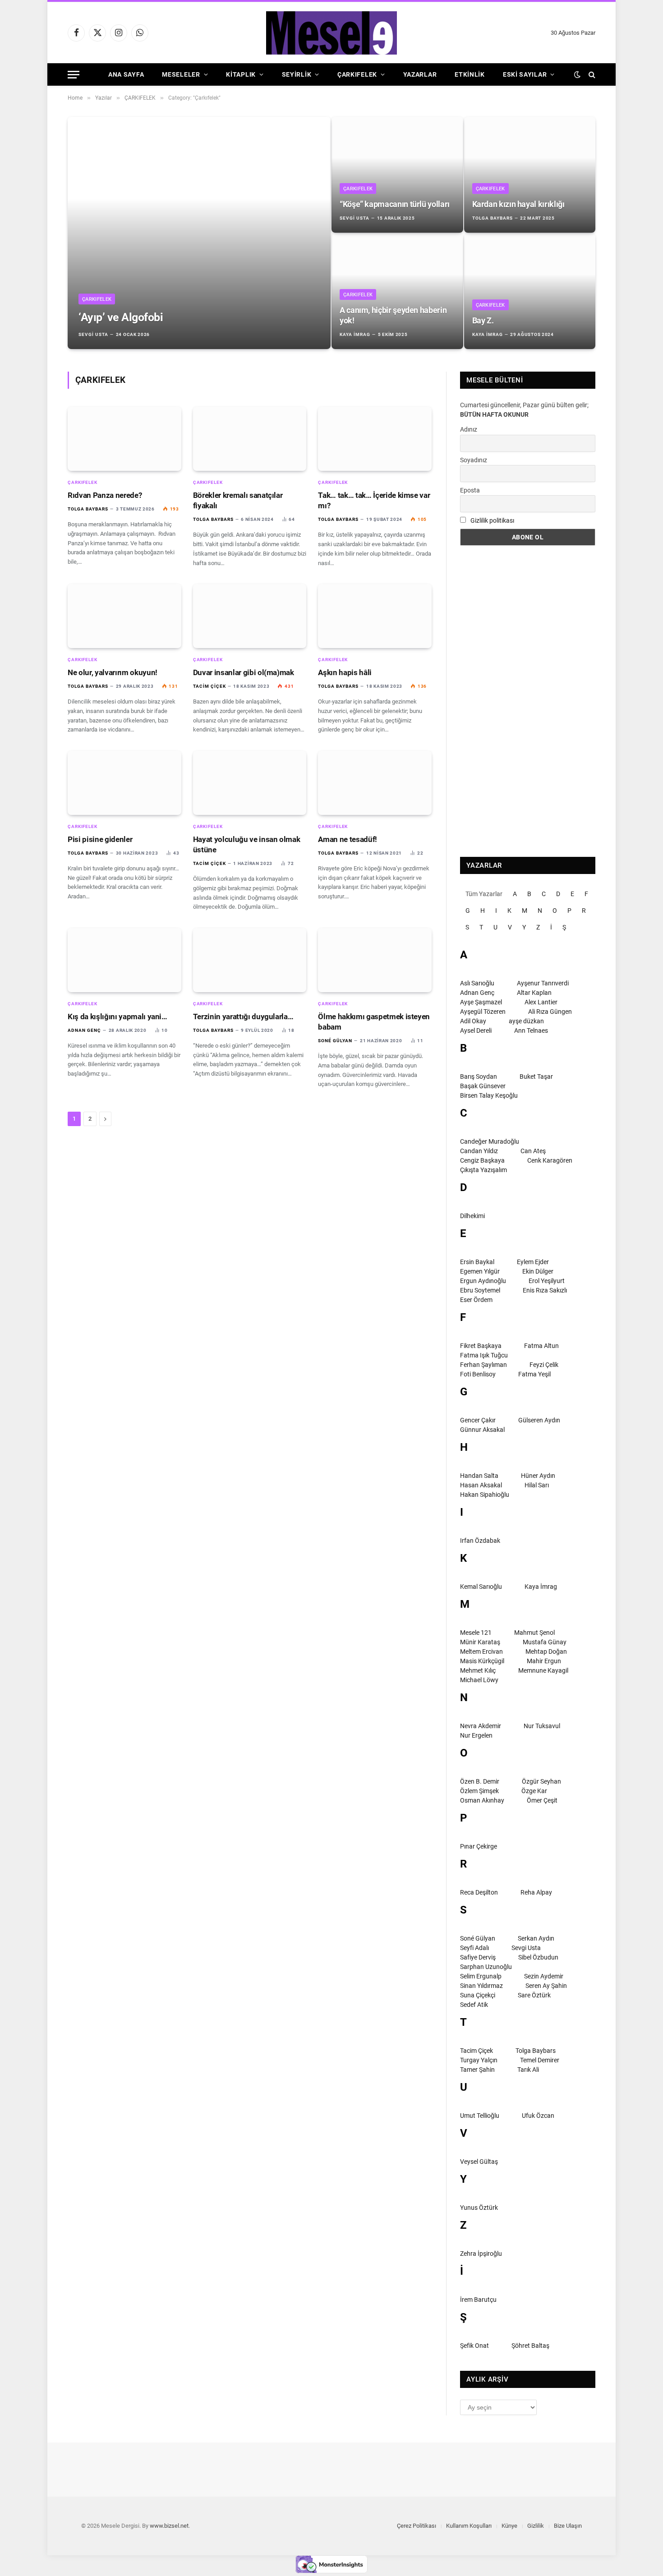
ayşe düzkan (526, 1021)
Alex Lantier (541, 1002)
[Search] (591, 75)
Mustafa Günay (545, 1642)
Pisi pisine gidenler (100, 839)
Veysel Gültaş (479, 2162)
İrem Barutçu (478, 2300)
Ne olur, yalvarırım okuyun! (113, 672)
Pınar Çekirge (479, 1846)
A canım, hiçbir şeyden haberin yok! (393, 315)
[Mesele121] (331, 33)
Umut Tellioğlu (480, 2116)
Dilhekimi (472, 1216)
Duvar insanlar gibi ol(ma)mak (244, 672)
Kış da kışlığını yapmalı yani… (117, 1017)
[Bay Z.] (530, 291)
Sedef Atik (474, 2005)
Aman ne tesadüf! (348, 839)
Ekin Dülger (538, 1271)
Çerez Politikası (417, 2526)
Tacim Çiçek (209, 686)
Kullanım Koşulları (469, 2526)
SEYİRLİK (297, 74)
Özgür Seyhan (541, 1781)
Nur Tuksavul (542, 1726)
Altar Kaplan (534, 993)
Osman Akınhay (482, 1800)
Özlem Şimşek (479, 1791)
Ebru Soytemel (480, 1290)
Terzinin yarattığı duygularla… (243, 1017)
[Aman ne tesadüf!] (375, 783)
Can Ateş (533, 1151)
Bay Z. (483, 320)
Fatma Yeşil (534, 1374)
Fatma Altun (541, 1346)
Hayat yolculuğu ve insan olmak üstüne (247, 844)
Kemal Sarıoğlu (481, 1587)
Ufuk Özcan (538, 2116)
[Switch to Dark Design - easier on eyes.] (577, 74)
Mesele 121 (476, 1633)
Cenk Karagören (550, 1160)
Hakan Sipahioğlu (485, 1495)
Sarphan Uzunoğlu (486, 1967)
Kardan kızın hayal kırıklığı (518, 204)
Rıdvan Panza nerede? (105, 495)
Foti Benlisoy (478, 1374)
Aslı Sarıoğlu (477, 983)
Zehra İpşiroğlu (481, 2254)
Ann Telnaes (531, 1030)
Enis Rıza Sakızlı (545, 1290)
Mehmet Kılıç (478, 1670)
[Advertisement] (528, 701)
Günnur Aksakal (482, 1430)
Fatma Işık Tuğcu (484, 1355)
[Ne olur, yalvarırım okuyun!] (124, 616)
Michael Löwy (479, 1680)
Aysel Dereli (476, 1030)
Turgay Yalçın (479, 2060)
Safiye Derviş (478, 1957)
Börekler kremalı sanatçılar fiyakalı (238, 500)
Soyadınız (474, 460)
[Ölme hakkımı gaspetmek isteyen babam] (375, 960)
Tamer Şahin (477, 2070)
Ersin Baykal (477, 1262)
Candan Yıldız (479, 1151)
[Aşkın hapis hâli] (375, 616)
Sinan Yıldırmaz (481, 1986)
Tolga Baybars (493, 218)
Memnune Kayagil (543, 1670)
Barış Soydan (479, 1076)
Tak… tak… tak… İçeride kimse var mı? (374, 500)
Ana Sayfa (126, 74)
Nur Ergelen (476, 1735)
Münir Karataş (480, 1642)
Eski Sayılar (525, 74)
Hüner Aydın (538, 1476)
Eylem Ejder (533, 1262)
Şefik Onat (474, 2346)
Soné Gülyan (335, 1041)
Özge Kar (534, 1791)
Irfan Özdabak (480, 1541)
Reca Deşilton (479, 1892)
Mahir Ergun (544, 1661)
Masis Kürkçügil (482, 1661)
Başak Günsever (483, 1086)
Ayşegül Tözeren (483, 1012)
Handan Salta (479, 1476)
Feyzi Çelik (544, 1365)
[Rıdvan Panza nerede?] (124, 439)
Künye (509, 2526)
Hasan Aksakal (481, 1485)
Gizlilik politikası (492, 520)
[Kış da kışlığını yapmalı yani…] (124, 960)
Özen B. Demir (480, 1781)
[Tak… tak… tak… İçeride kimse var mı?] (375, 439)
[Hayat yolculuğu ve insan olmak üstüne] (250, 783)
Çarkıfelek (97, 299)
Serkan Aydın (536, 1938)
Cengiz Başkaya (482, 1160)
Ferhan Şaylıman (483, 1365)
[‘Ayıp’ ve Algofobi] (199, 233)
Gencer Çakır (478, 1420)
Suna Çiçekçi (478, 1995)
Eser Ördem (476, 1300)
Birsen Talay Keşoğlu (489, 1095)
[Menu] (74, 75)
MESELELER (181, 74)
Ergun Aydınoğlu (483, 1281)
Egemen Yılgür (480, 1271)
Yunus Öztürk (479, 2208)
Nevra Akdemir (481, 1726)
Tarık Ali (528, 2070)
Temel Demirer (540, 2060)
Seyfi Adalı (474, 1948)
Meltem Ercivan (481, 1651)
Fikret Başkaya (481, 1346)
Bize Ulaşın (568, 2526)
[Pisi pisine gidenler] (124, 783)
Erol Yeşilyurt (547, 1281)
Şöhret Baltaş (530, 2346)
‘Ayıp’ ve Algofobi (121, 317)
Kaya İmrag (355, 334)
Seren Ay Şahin (546, 1986)
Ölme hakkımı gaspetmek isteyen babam (374, 1022)
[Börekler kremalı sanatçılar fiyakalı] (250, 439)
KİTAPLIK (241, 74)
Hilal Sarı (537, 1485)
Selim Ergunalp (481, 1976)
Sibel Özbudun (538, 1957)
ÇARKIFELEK (357, 74)
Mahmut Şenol (534, 1633)
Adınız (469, 429)
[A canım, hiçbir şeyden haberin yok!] (397, 291)
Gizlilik (536, 2526)
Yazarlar (420, 74)
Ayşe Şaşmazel (481, 1002)
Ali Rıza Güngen (550, 1012)
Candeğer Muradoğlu (490, 1141)
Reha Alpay (536, 1892)
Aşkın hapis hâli (345, 672)
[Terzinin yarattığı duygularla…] (250, 960)
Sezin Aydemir (544, 1976)
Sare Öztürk (534, 1995)
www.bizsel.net (169, 2526)
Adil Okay (473, 1021)
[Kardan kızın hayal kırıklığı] (530, 175)
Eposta (470, 490)
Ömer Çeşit (542, 1800)
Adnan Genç (84, 1030)
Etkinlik (470, 74)
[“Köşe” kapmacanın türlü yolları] (397, 175)
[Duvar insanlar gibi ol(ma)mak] (250, 616)
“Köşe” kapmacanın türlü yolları (395, 204)
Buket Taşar (536, 1076)
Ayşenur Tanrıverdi (543, 983)
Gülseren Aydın (539, 1420)
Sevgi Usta (93, 334)
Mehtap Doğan (546, 1651)
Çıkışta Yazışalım (483, 1170)
